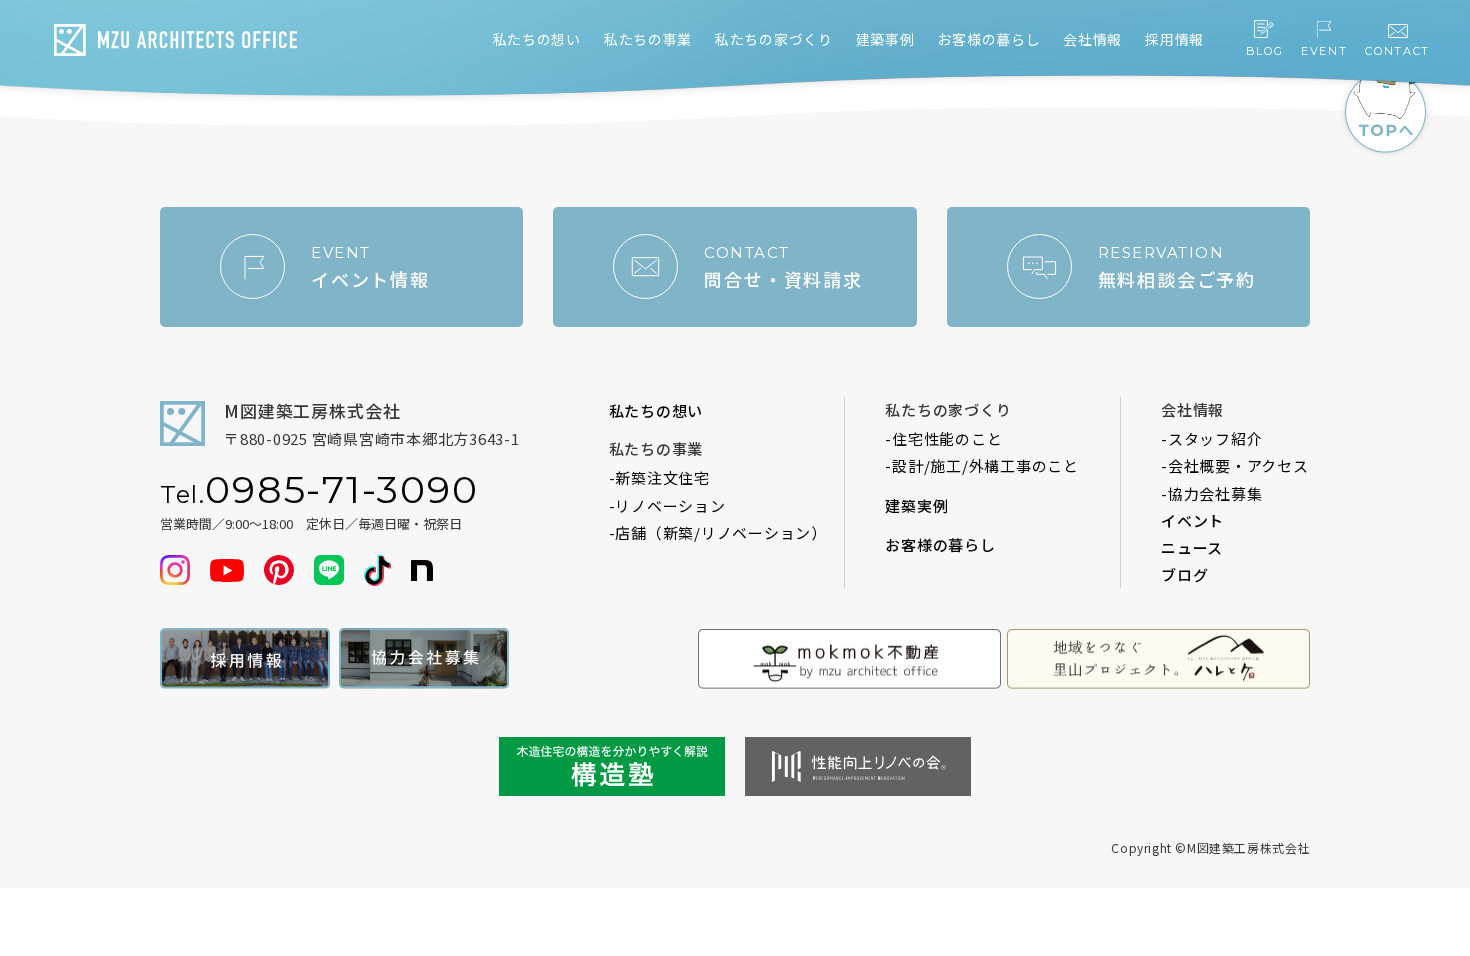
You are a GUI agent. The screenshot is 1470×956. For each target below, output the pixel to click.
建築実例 (916, 505)
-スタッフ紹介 (1211, 438)
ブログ (1184, 574)
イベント (1192, 520)
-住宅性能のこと (943, 438)
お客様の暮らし (940, 544)
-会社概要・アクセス (1235, 465)
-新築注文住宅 (659, 477)
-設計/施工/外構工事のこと (982, 465)
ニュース (1192, 547)
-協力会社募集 (1211, 493)
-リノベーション (667, 505)
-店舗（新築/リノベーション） (718, 532)
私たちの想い (656, 410)
